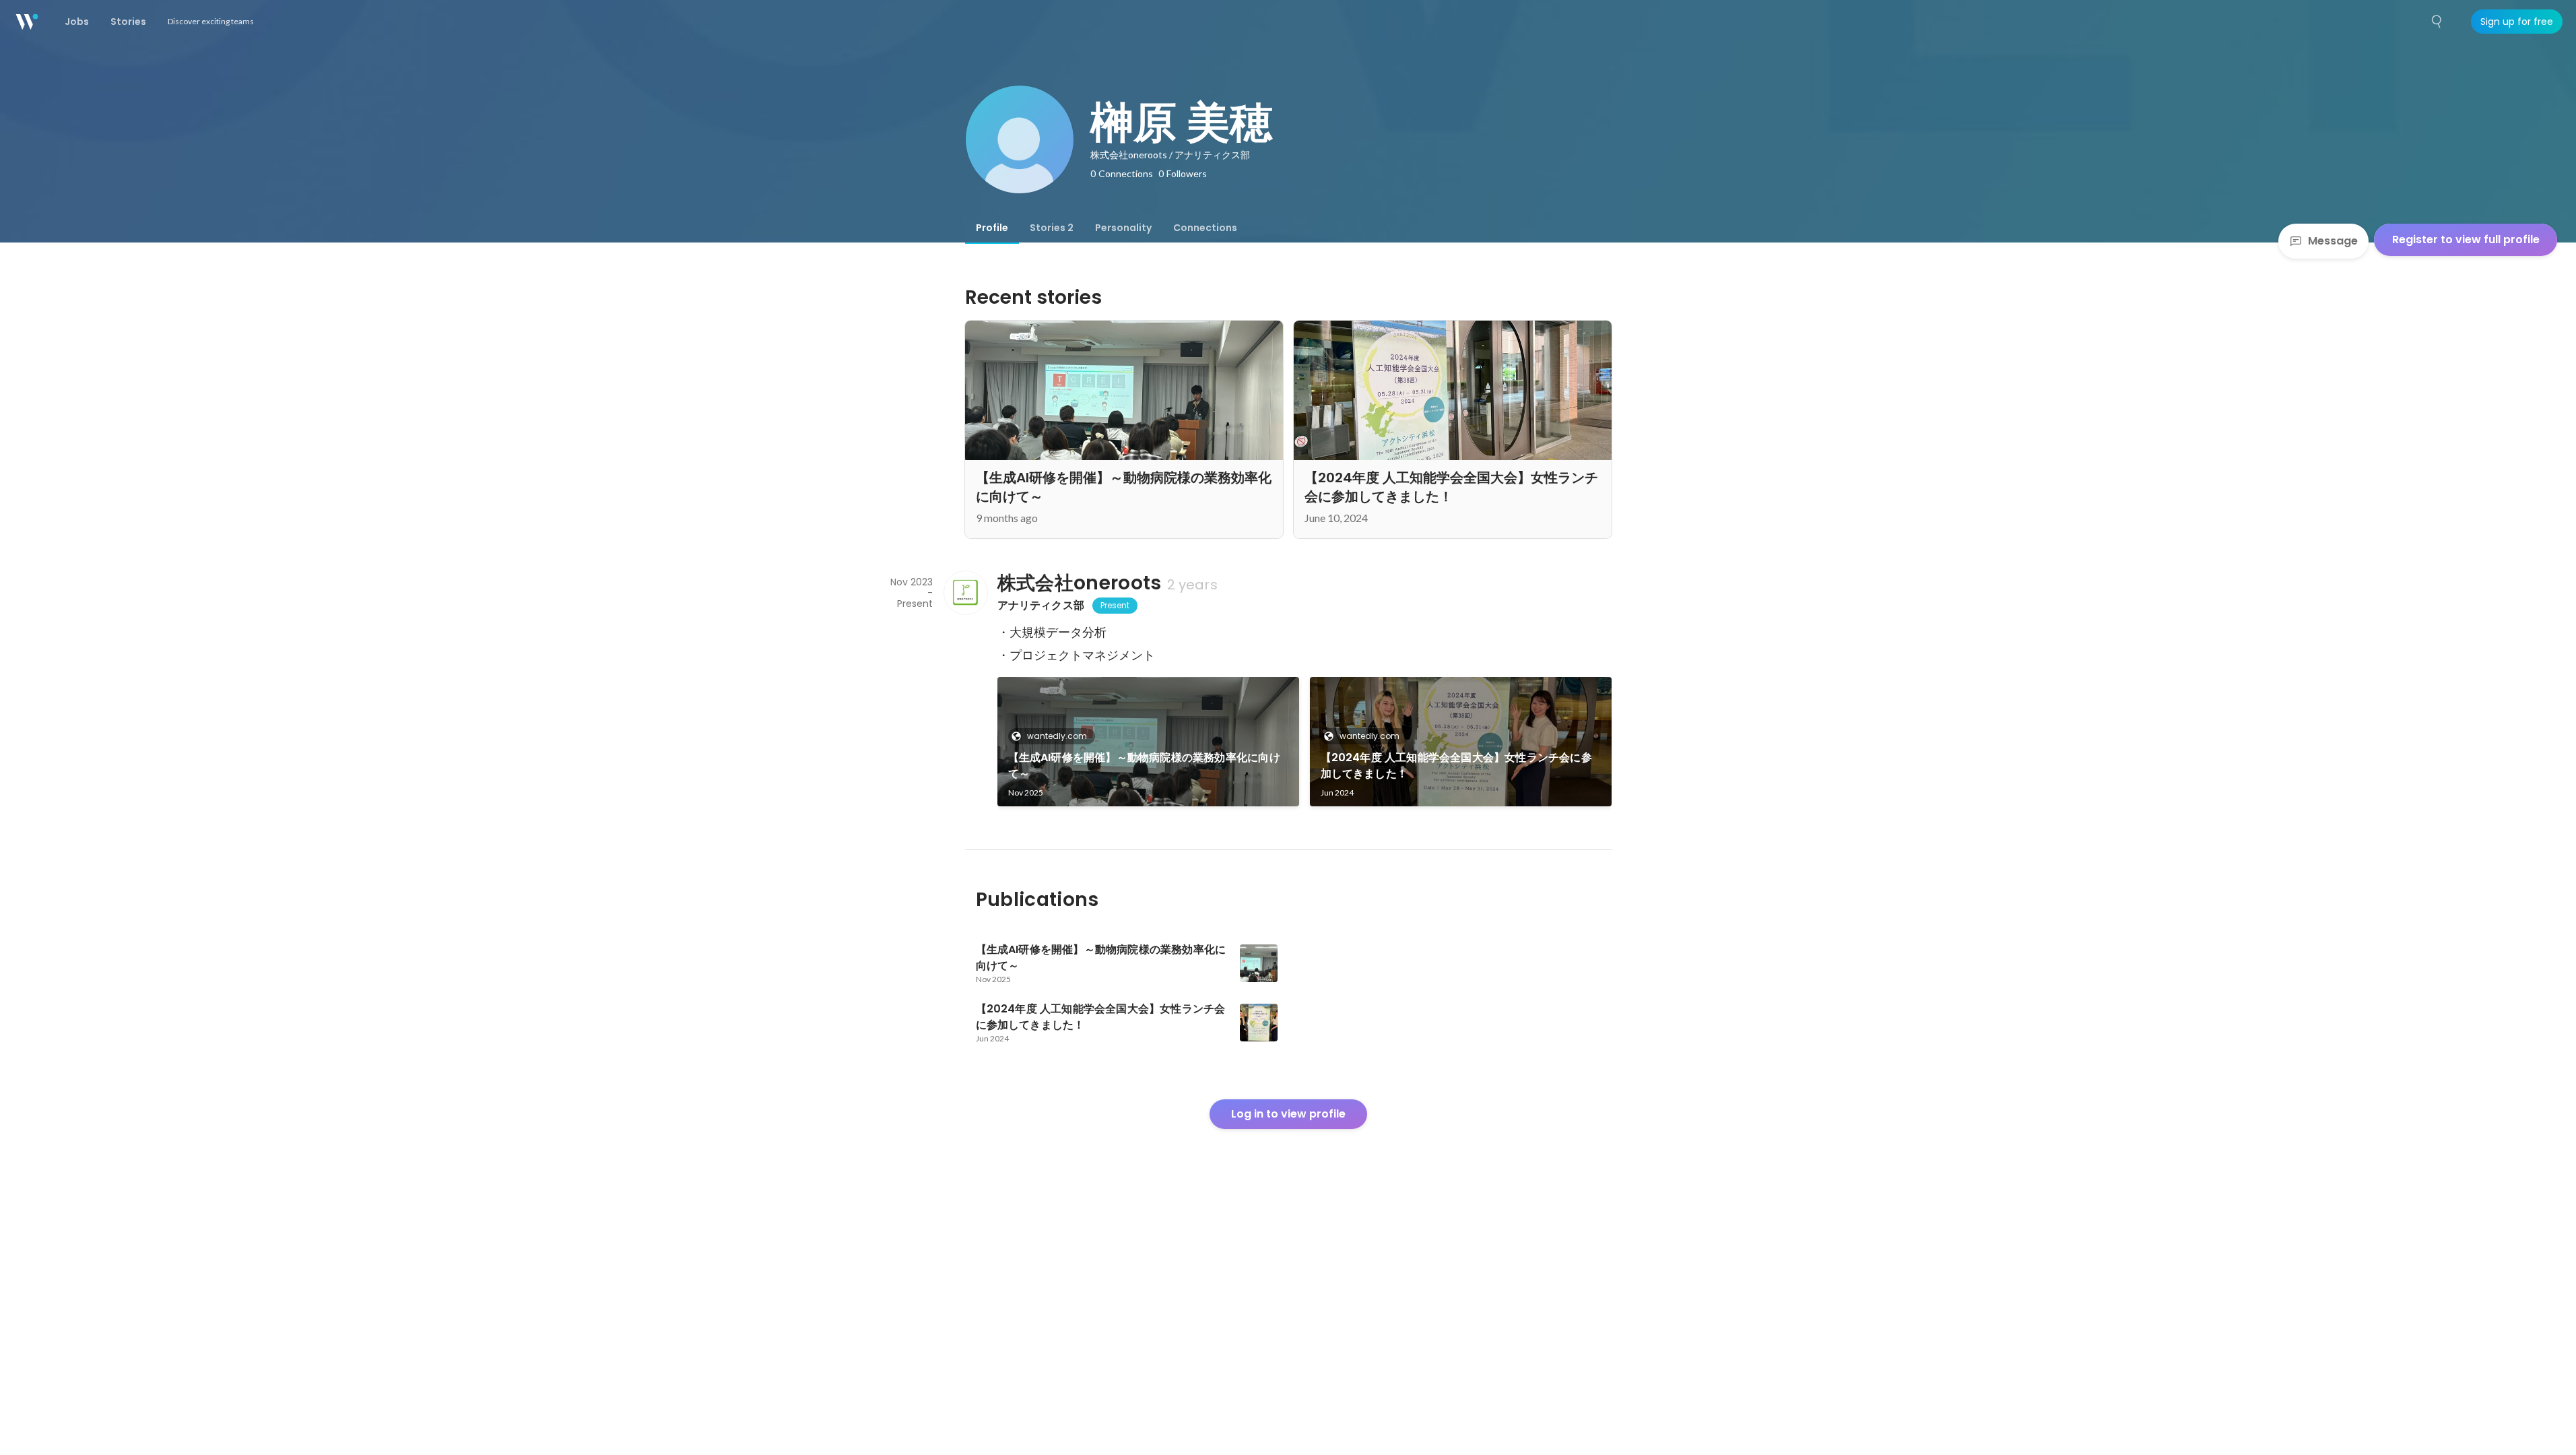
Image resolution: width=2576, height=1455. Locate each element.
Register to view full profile (2466, 239)
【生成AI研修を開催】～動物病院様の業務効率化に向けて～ (1144, 766)
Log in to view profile (1288, 1114)
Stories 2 (1052, 228)
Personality (1123, 228)
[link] (1148, 742)
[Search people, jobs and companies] (2437, 22)
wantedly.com (1057, 736)
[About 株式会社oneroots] (965, 593)
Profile (992, 228)
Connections (1205, 228)
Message (2333, 241)
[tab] (992, 228)
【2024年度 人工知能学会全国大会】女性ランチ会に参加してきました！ (1456, 766)
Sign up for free (2517, 22)
